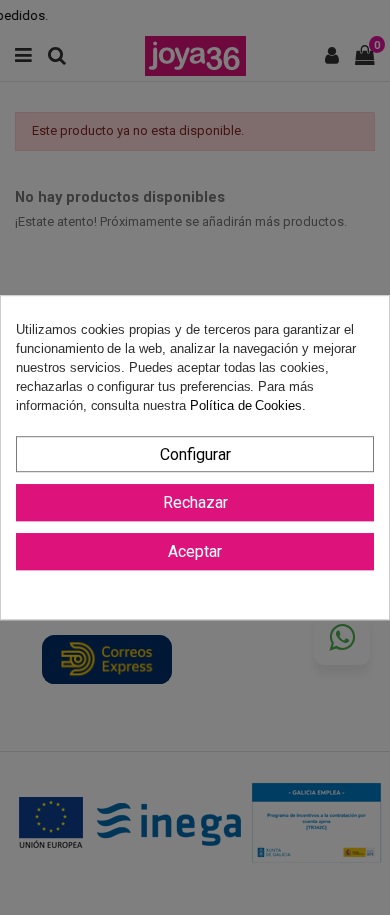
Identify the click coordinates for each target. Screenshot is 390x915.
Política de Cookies (246, 406)
